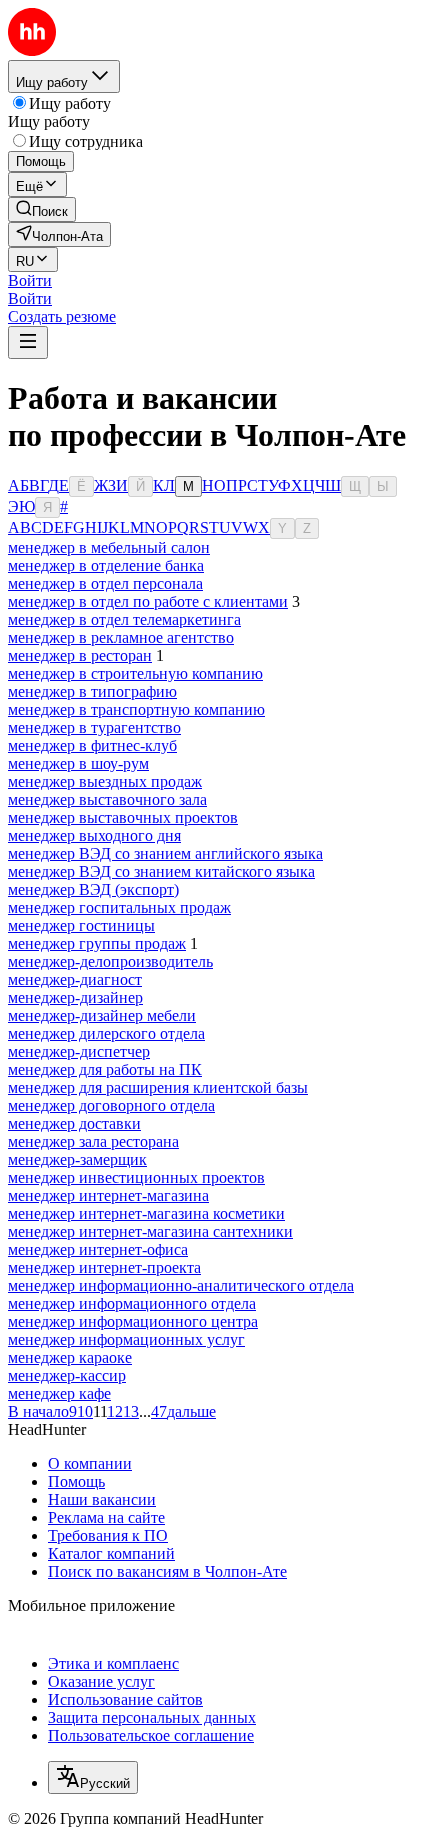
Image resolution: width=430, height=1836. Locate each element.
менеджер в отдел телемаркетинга (124, 619)
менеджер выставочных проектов (123, 817)
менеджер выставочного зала (107, 799)
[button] (30, 280)
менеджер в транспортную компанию (136, 709)
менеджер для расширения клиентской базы (158, 1087)
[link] (42, 209)
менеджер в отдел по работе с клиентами (148, 601)
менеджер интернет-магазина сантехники (150, 1231)
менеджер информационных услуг (126, 1339)
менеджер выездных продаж (105, 781)
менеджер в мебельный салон (109, 547)
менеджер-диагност (75, 979)
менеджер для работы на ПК (105, 1069)
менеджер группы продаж (97, 943)
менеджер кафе (59, 1393)
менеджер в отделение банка (106, 565)
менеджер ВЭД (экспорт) (93, 889)
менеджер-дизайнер (75, 997)
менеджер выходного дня (94, 835)
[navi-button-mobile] (28, 342)
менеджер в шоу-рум (78, 763)
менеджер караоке (70, 1357)
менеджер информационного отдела (132, 1303)
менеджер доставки (74, 1123)
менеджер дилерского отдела (106, 1033)
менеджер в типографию (92, 691)
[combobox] (93, 1777)
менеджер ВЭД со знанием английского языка (165, 853)
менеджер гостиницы (81, 925)
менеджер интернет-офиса (98, 1249)
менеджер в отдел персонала (105, 583)
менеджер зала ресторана (93, 1141)
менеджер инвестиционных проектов (136, 1177)
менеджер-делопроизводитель (110, 961)
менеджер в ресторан (80, 655)
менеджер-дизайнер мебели (102, 1015)
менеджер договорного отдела (111, 1105)
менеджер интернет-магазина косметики (146, 1213)
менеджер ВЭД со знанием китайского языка (161, 871)
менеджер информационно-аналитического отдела (181, 1285)
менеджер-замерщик (77, 1159)
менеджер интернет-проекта (104, 1267)
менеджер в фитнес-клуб (92, 745)
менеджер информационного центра (133, 1321)
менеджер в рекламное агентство (121, 637)
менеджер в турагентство (94, 727)
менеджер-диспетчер (79, 1051)
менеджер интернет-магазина (108, 1195)
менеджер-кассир (67, 1375)
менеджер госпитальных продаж (119, 907)
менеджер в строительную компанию (135, 673)
